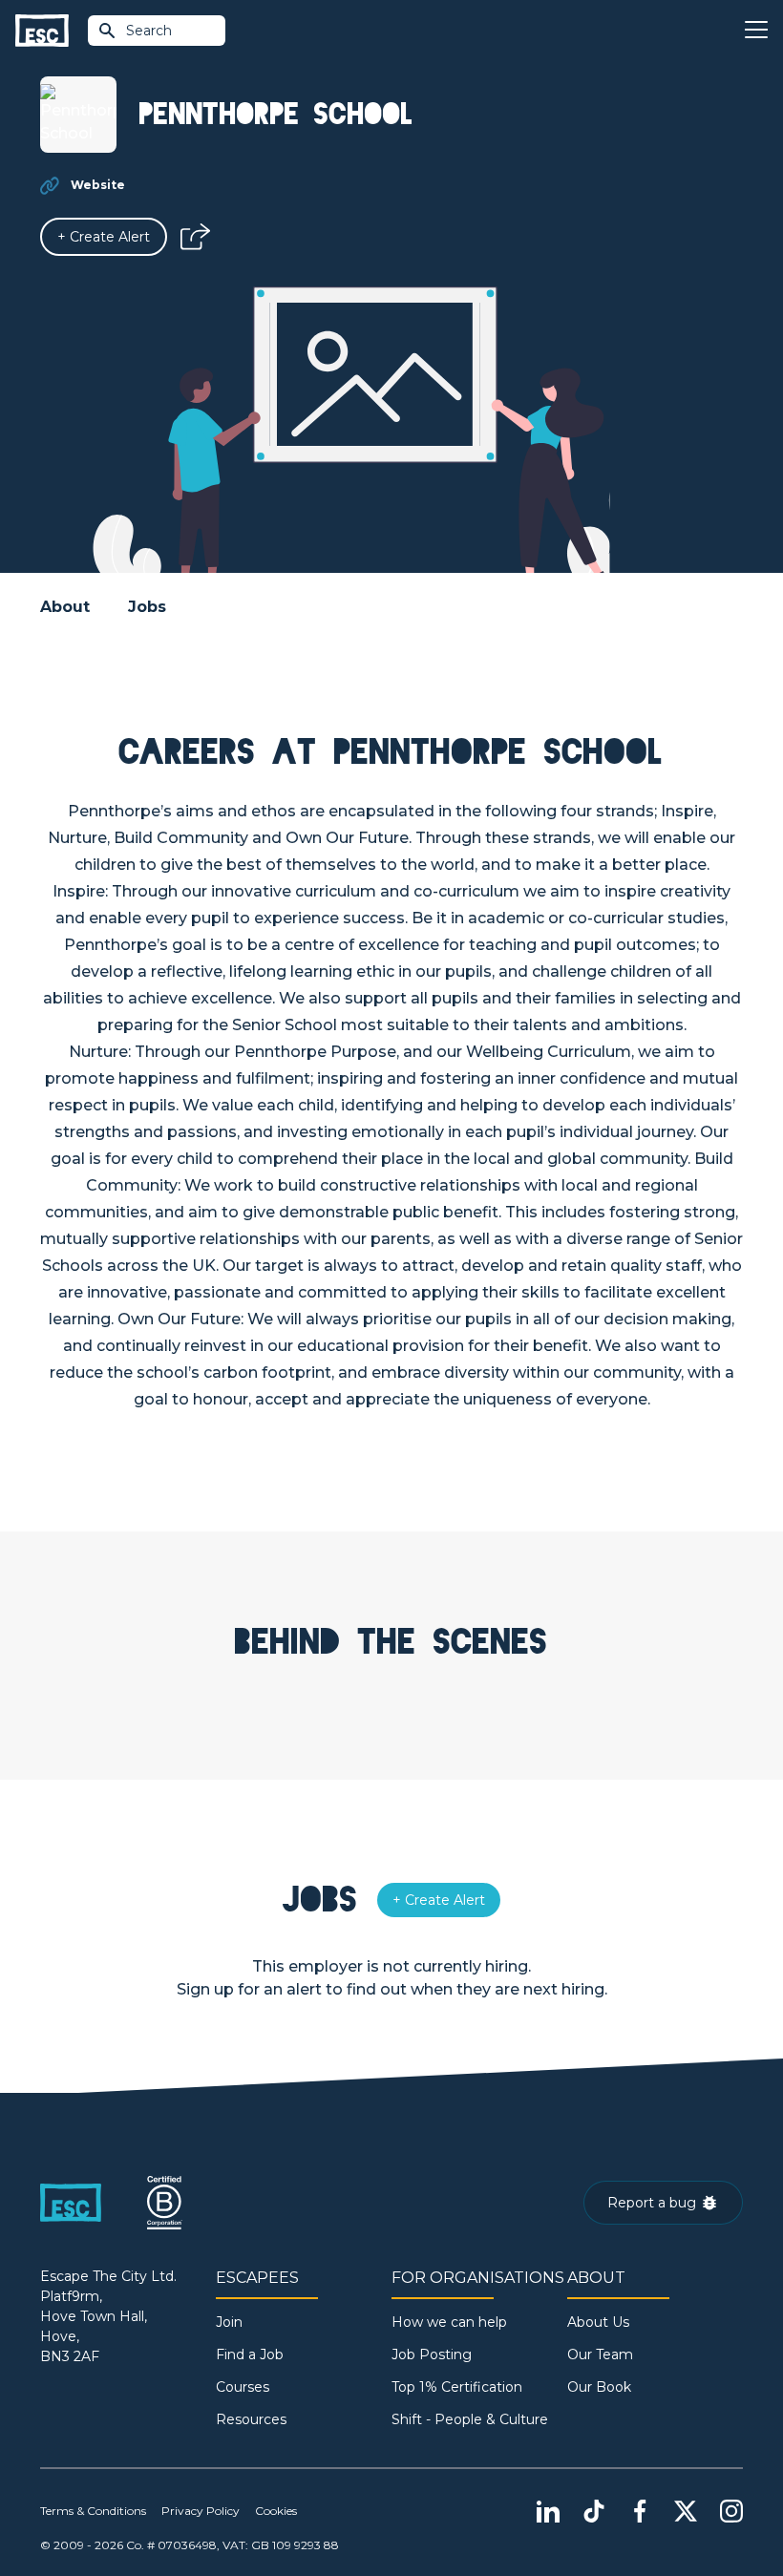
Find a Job (250, 2354)
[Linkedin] (548, 2511)
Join (229, 2322)
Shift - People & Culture (470, 2419)
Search (149, 31)
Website (98, 185)
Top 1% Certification (457, 2387)
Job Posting (432, 2354)
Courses (243, 2387)
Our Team (600, 2354)
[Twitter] (686, 2511)
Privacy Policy (201, 2511)
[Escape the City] (42, 31)
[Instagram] (731, 2511)
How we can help (449, 2322)
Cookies (276, 2511)
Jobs (147, 607)
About (65, 607)
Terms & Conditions (93, 2511)
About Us (598, 2322)
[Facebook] (640, 2511)
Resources (251, 2419)
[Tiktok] (594, 2511)
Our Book (599, 2387)
